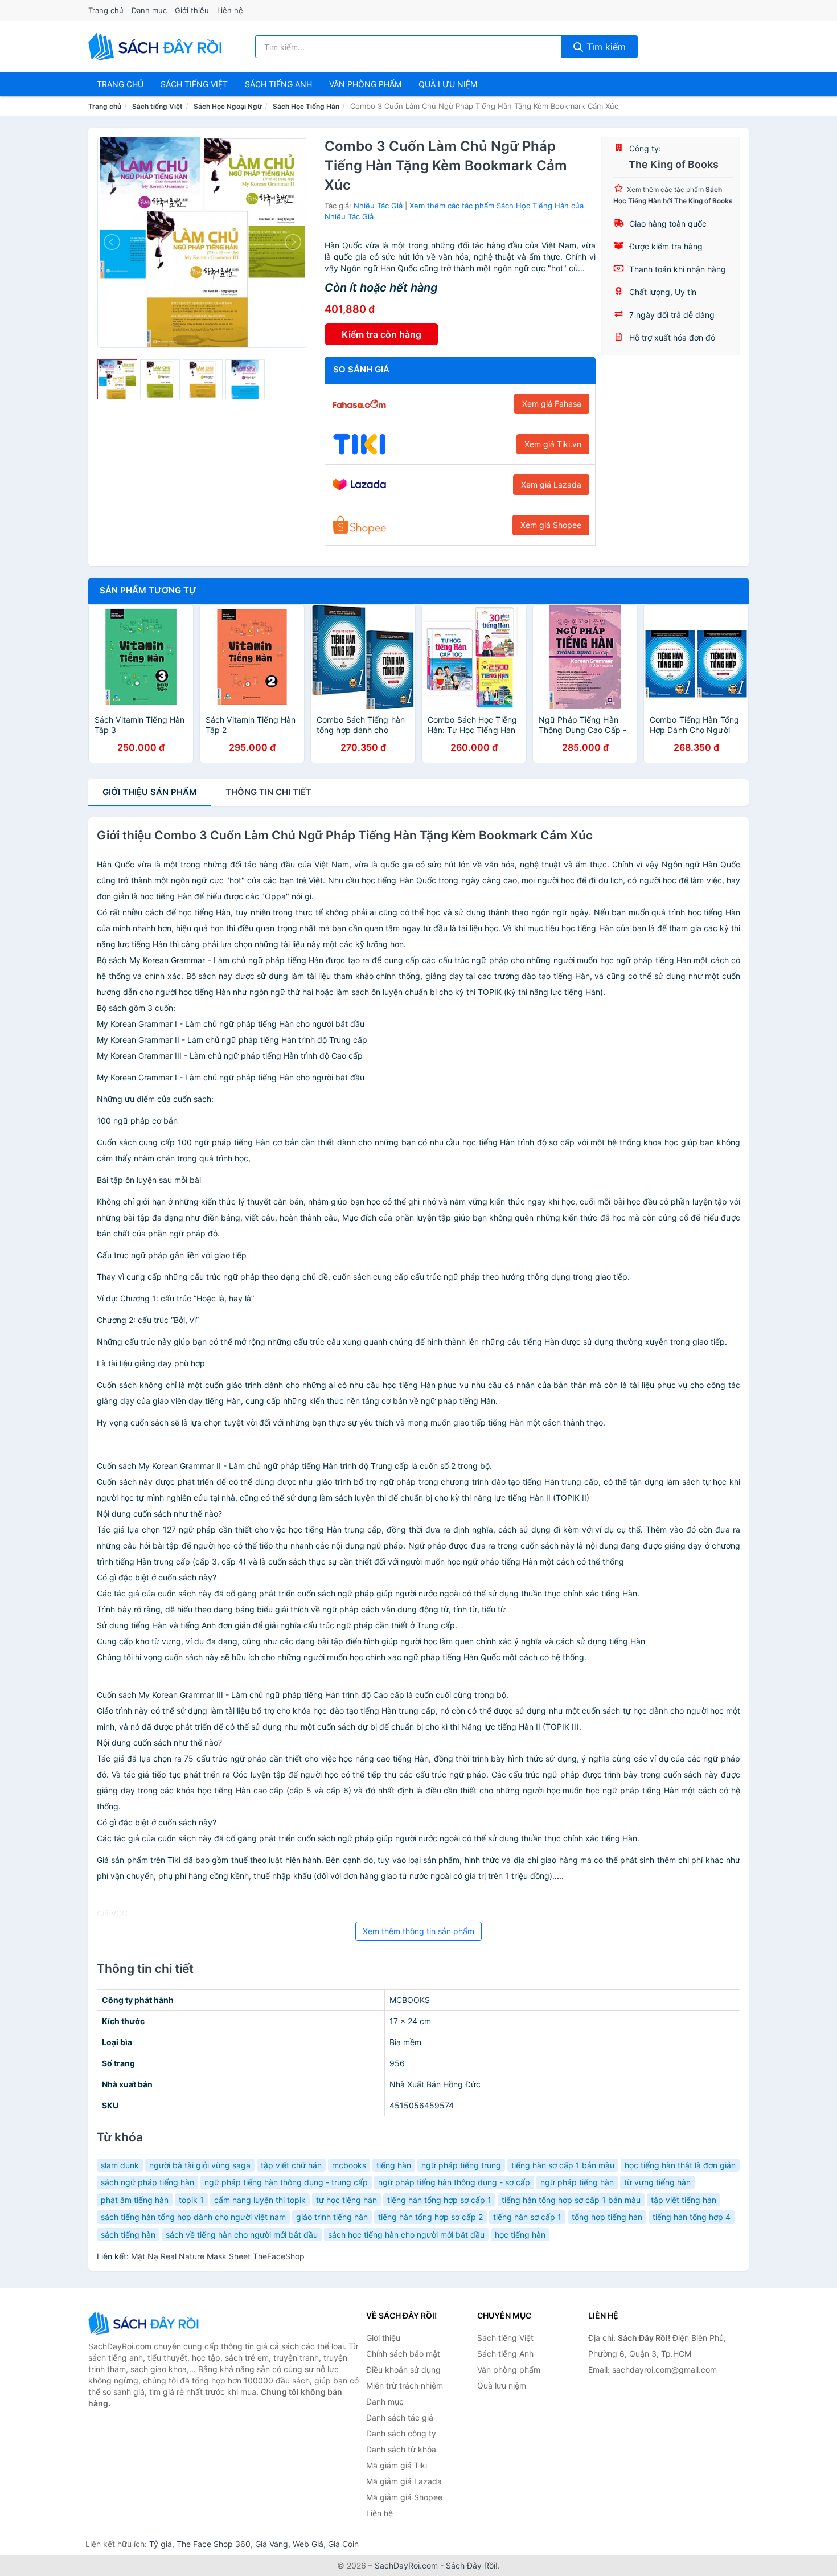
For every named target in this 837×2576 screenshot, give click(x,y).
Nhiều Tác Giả (378, 206)
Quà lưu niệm (448, 84)
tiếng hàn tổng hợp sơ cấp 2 (430, 2217)
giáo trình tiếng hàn (332, 2217)
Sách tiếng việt (194, 84)
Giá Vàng (272, 2544)
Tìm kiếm (605, 47)
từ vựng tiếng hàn (657, 2182)
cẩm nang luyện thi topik (260, 2200)
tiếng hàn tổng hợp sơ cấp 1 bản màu (571, 2200)
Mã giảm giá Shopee (404, 2497)
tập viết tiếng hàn (684, 2200)
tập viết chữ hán (291, 2165)
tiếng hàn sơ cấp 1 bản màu (563, 2165)
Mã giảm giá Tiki (397, 2465)
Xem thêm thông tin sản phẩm (419, 1931)
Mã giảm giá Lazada (404, 2481)
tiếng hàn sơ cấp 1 (527, 2217)
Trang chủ (106, 10)
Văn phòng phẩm (365, 84)
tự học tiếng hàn (346, 2200)
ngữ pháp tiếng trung (461, 2165)
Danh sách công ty (401, 2433)
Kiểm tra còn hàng (381, 334)
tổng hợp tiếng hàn (607, 2217)
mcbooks (349, 2165)
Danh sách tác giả (400, 2417)
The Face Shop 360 (214, 2544)
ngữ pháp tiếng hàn (577, 2182)
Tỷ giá (161, 2544)
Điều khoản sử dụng (403, 2370)
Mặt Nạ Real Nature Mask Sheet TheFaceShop (218, 2256)
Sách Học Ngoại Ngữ (228, 106)
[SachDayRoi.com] (157, 47)
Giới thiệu (192, 10)
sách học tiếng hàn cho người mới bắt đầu (406, 2235)
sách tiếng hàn (128, 2235)
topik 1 (191, 2200)
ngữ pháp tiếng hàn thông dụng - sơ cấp (454, 2182)
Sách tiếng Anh (505, 2354)
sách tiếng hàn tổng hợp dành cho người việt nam (193, 2217)
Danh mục (149, 10)
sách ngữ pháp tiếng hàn (147, 2182)
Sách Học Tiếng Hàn (306, 106)
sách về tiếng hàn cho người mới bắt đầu (242, 2235)
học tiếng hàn (520, 2235)
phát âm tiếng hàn (135, 2200)
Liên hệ (230, 10)
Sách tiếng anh (278, 84)
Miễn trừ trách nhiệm (405, 2385)
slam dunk (120, 2165)
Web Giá (308, 2544)
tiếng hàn (394, 2165)
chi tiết (268, 792)
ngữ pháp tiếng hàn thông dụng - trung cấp (286, 2182)
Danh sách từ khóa (401, 2449)
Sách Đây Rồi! (472, 2565)
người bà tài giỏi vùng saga (200, 2165)
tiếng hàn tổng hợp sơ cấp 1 (439, 2200)
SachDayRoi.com (406, 2565)
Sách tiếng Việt (157, 106)
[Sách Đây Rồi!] (145, 2323)
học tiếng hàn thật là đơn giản (680, 2165)
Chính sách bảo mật (403, 2354)
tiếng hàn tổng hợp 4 (692, 2217)
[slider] (117, 379)
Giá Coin (343, 2544)
